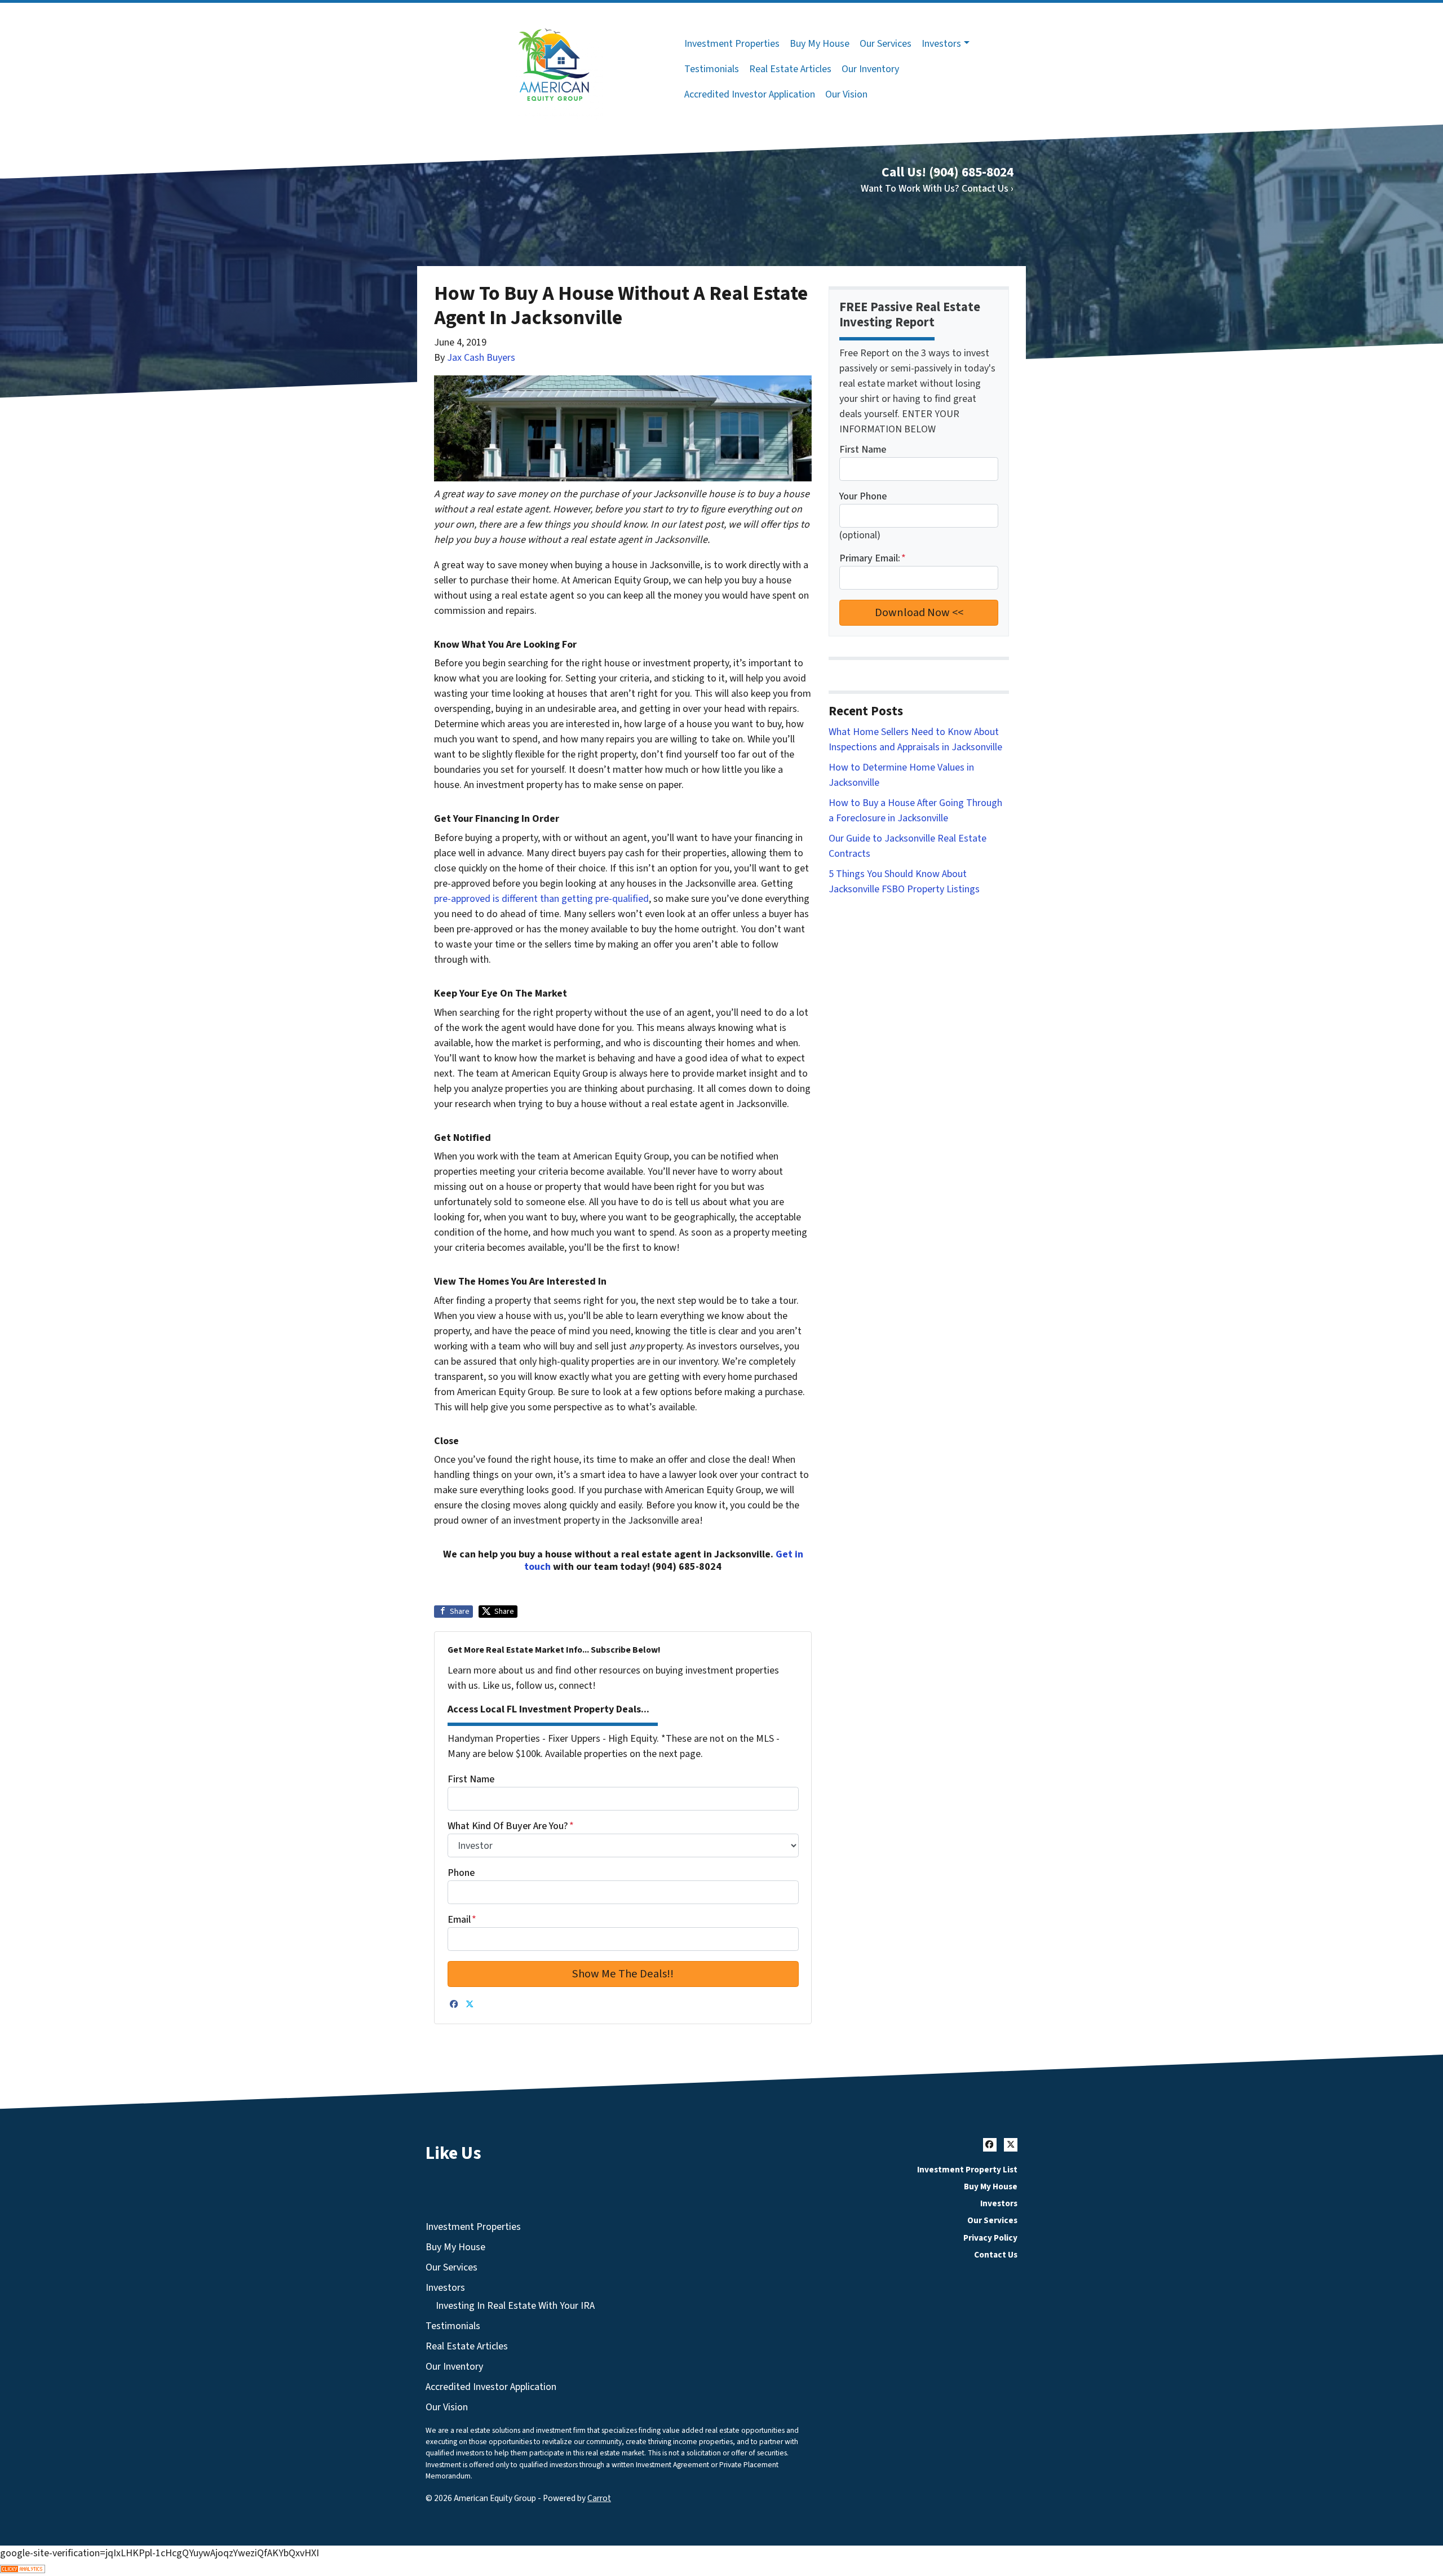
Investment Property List (967, 2170)
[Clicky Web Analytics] (721, 2568)
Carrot (599, 2498)
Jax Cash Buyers (481, 358)
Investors (941, 44)
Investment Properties (732, 44)
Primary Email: (873, 558)
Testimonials (712, 69)
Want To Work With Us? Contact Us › (937, 189)
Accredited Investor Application (750, 94)
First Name (471, 1779)
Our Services (886, 44)
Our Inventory (870, 69)
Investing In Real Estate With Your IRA (515, 2306)
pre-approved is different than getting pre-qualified (541, 899)
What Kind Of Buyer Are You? (511, 1826)
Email (462, 1920)
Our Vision (846, 94)
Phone (461, 1873)
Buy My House (820, 44)
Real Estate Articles (790, 69)
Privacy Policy (990, 2238)
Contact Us (996, 2255)
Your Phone (863, 496)
